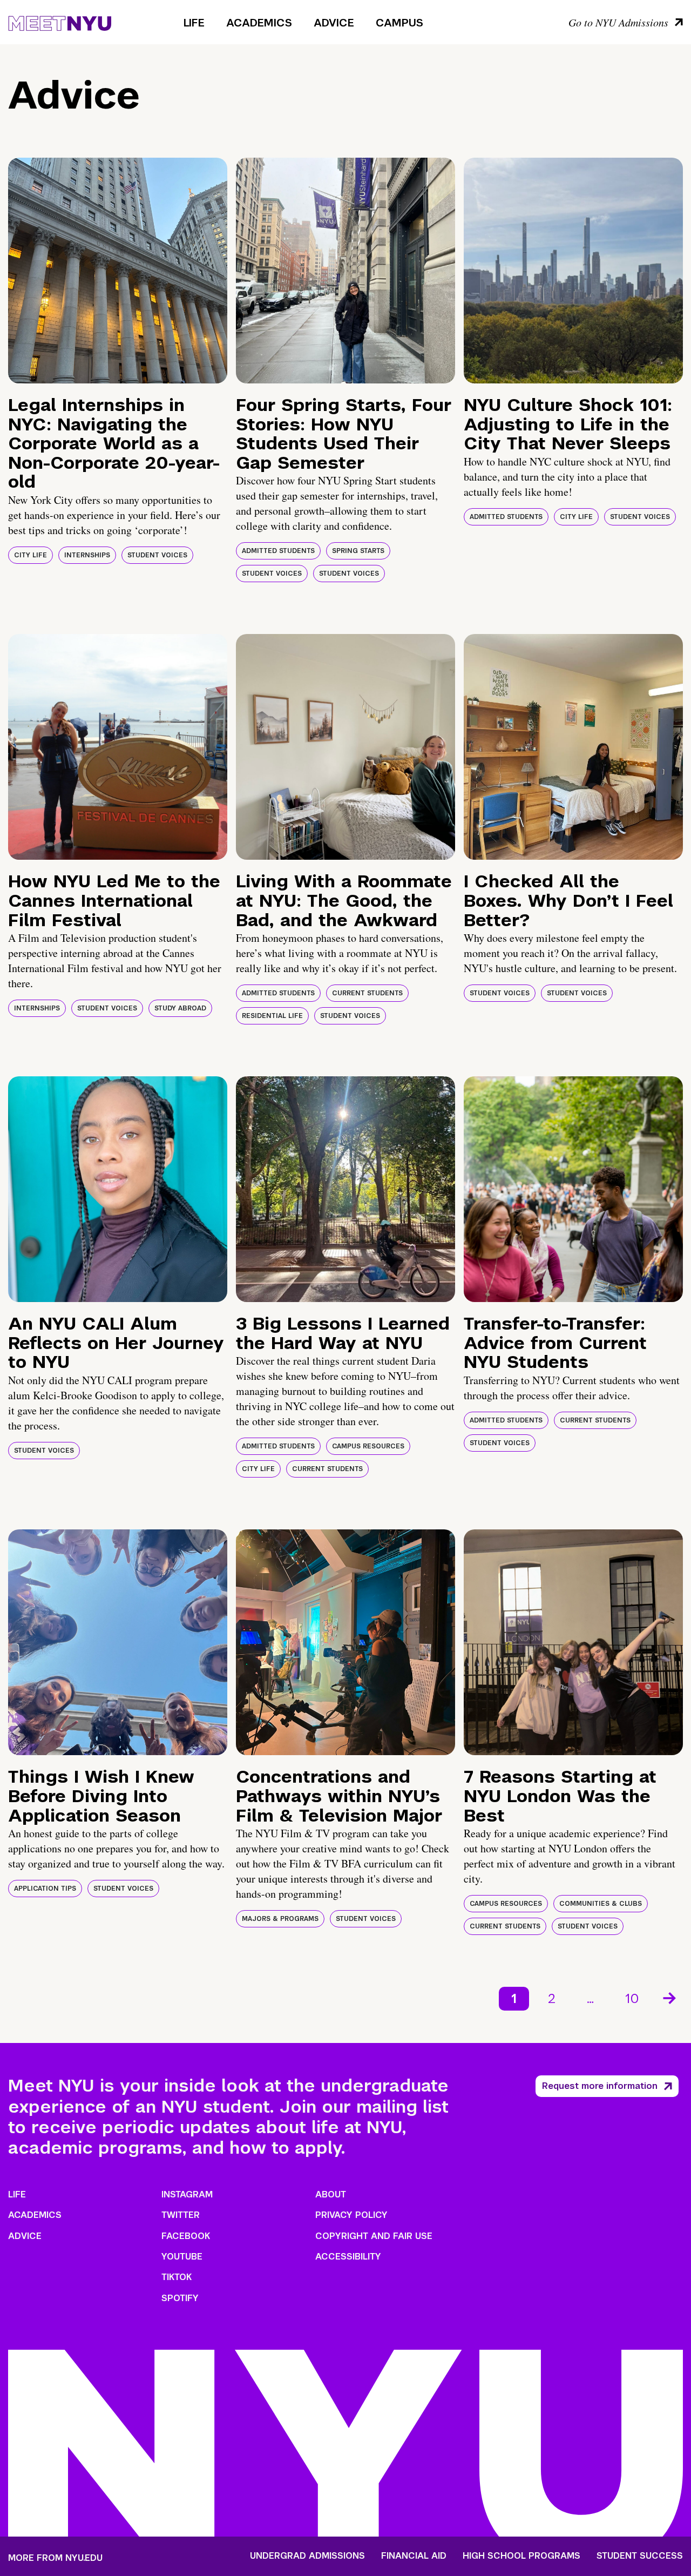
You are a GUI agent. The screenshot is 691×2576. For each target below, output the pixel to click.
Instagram (187, 2194)
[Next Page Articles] (670, 1997)
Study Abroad (180, 1008)
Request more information (600, 2086)
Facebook (186, 2236)
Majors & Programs (280, 1919)
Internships (87, 555)
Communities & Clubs (601, 1904)
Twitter (181, 2215)
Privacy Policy (351, 2215)
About (331, 2194)
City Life (31, 555)
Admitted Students (278, 551)
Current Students (367, 993)
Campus (399, 23)
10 (632, 1998)
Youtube (182, 2257)
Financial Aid (414, 2556)
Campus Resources (368, 1446)
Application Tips (45, 1889)
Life (194, 23)
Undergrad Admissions (307, 2556)
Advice (334, 23)
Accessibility (348, 2257)
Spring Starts (358, 551)
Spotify (180, 2298)
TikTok (177, 2277)
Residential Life (272, 1016)
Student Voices (157, 555)
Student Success (640, 2556)
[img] (118, 271)
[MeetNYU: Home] (60, 22)
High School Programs (521, 2556)
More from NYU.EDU (55, 2558)
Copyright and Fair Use (374, 2236)
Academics (259, 23)
